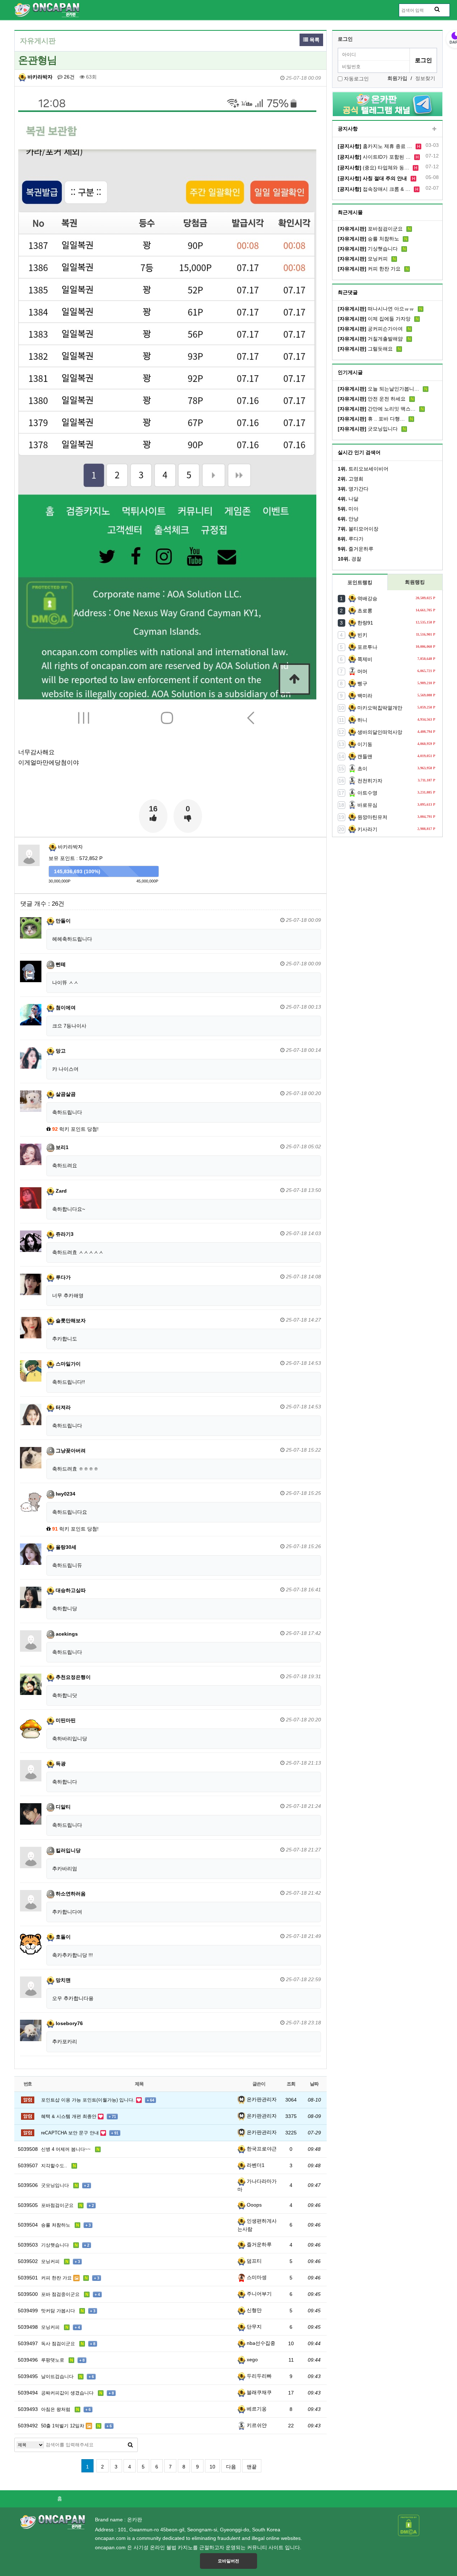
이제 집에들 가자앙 (374, 319)
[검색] (130, 2445)
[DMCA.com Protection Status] (409, 2525)
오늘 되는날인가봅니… (378, 389)
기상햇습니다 (368, 249)
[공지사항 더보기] (434, 129)
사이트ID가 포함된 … (374, 157)
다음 (231, 2467)
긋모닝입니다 (368, 429)
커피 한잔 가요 (369, 269)
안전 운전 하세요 (372, 399)
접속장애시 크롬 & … (374, 189)
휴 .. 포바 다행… (371, 419)
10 (212, 2467)
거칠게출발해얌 (370, 339)
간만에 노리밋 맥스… (377, 409)
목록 (314, 40)
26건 (69, 77)
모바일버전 (228, 2561)
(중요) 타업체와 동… (373, 168)
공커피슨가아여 (370, 329)
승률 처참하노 (368, 239)
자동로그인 (356, 79)
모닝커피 (363, 259)
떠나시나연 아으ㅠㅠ (376, 309)
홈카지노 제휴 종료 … (375, 146)
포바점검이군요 (370, 229)
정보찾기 (425, 78)
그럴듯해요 (365, 349)
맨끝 (252, 2467)
